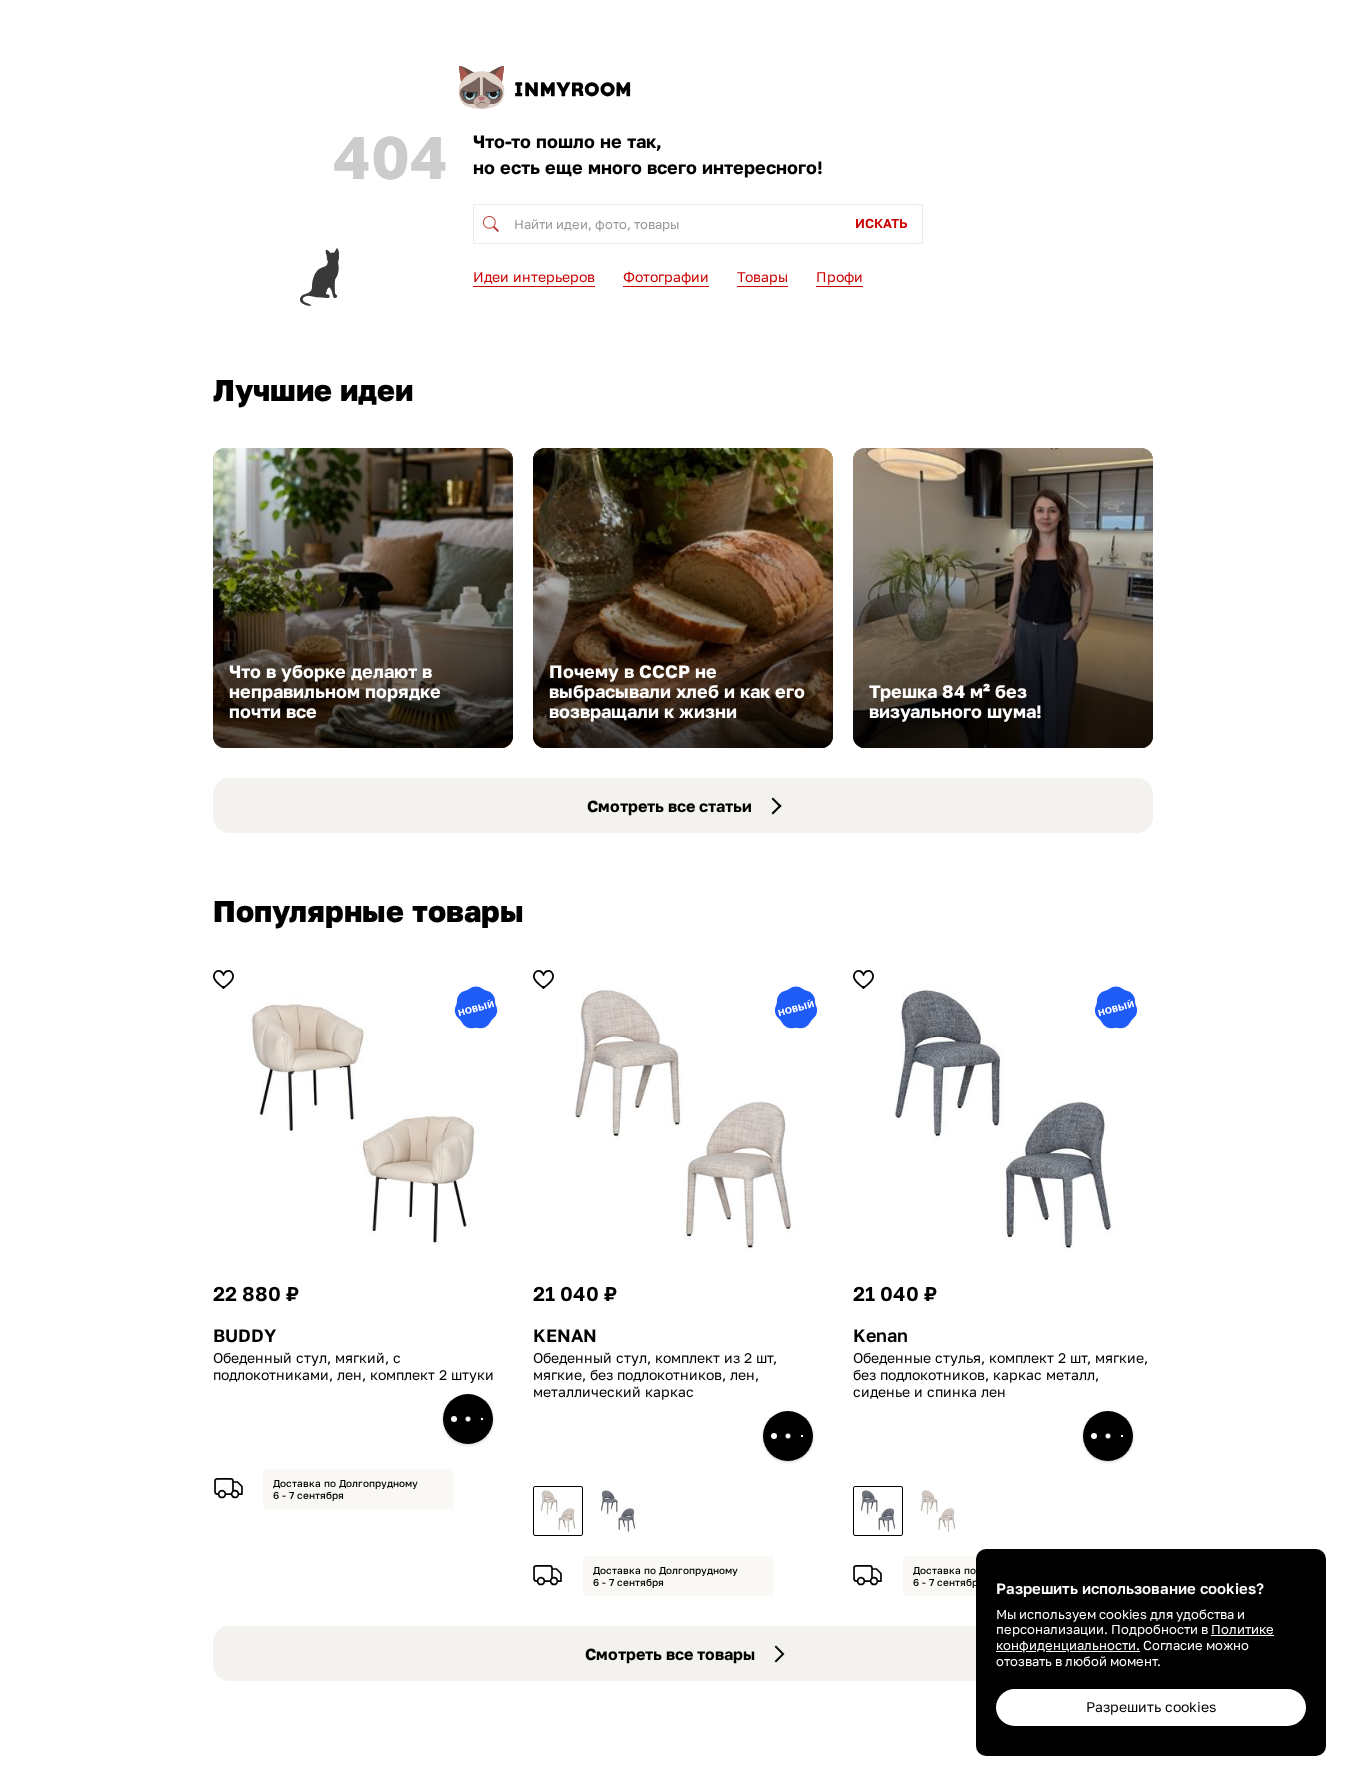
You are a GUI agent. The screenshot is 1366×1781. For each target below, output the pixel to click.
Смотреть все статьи (669, 806)
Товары (762, 277)
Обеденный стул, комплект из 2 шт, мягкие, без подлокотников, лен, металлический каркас (655, 1375)
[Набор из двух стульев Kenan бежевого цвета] (558, 1511)
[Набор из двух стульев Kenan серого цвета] (618, 1511)
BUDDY (244, 1335)
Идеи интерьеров (534, 277)
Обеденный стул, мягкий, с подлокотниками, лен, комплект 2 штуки (353, 1366)
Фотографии (666, 277)
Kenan (880, 1335)
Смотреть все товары (670, 1654)
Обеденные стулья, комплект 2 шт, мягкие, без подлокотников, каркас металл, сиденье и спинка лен (1000, 1375)
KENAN (565, 1335)
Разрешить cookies (1151, 1706)
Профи (839, 277)
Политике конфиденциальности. (1135, 1637)
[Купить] (468, 1419)
